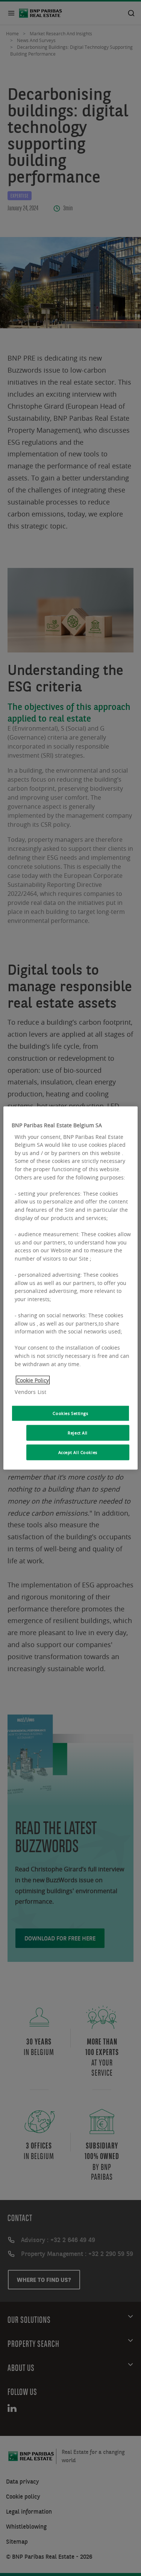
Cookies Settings (70, 1413)
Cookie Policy (33, 1380)
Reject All (78, 1433)
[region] (70, 1288)
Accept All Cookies (78, 1452)
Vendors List (30, 1392)
